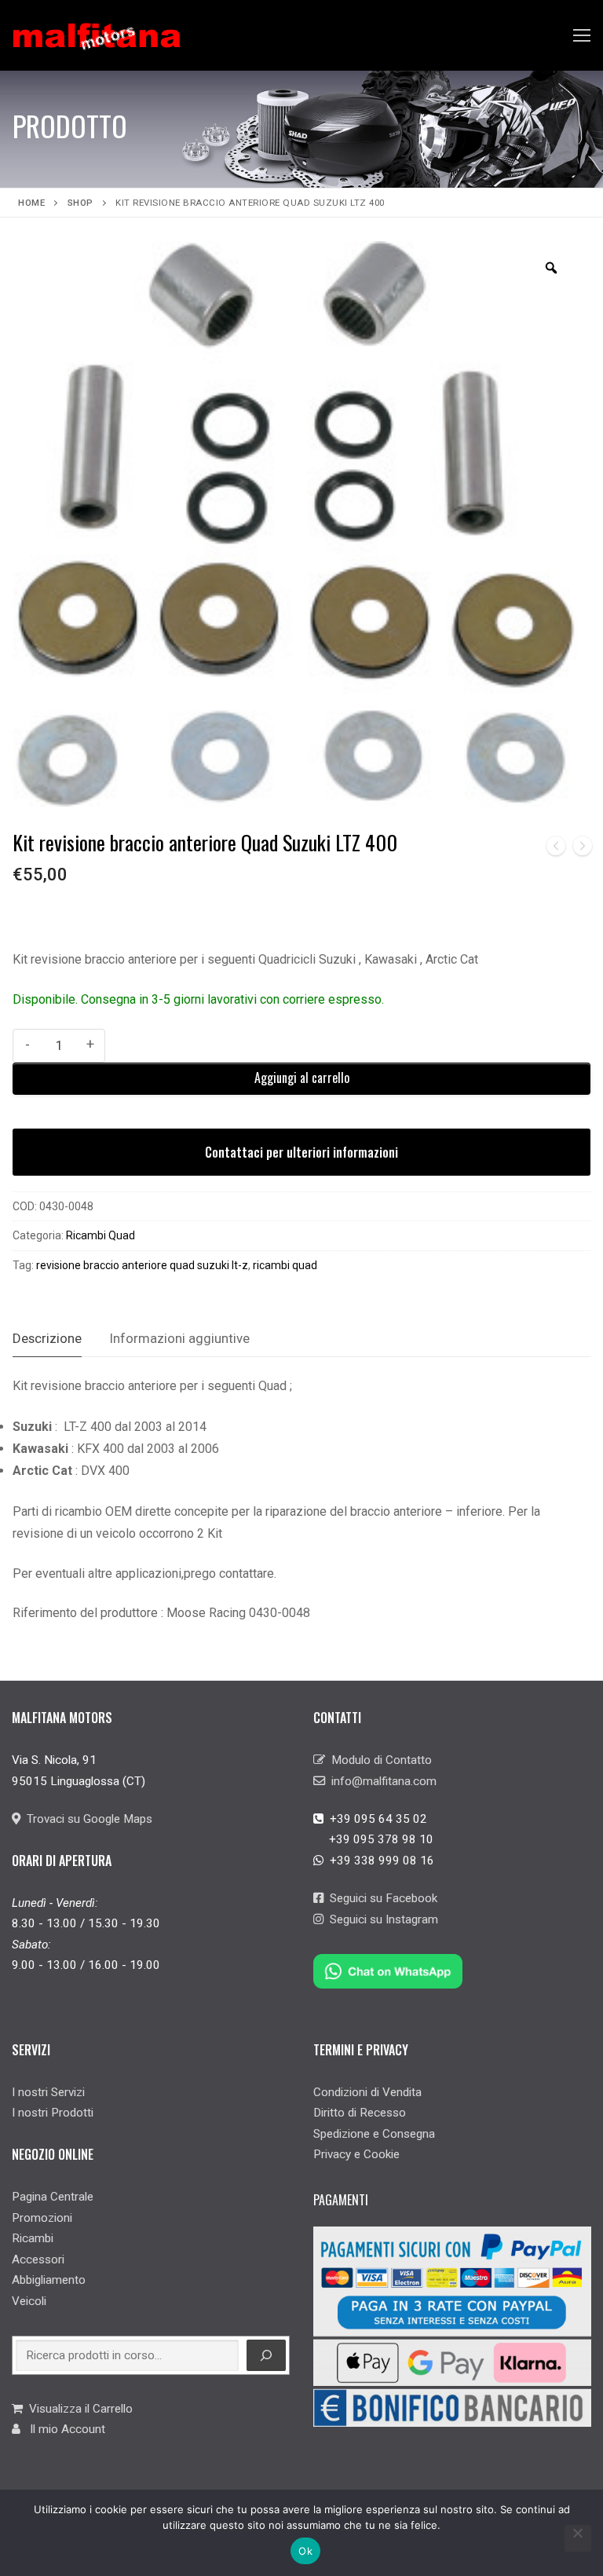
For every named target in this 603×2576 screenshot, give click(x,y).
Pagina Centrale (53, 2197)
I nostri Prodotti (53, 2113)
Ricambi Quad (100, 1235)
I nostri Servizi (48, 2092)
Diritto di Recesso (360, 2113)
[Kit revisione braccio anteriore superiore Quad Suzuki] (583, 849)
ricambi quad (285, 1265)
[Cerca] (266, 2355)
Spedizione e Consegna (374, 2134)
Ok (305, 2551)
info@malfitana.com (381, 1781)
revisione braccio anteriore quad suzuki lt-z (142, 1265)
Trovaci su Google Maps (86, 1819)
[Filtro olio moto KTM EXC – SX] (556, 849)
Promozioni (42, 2218)
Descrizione (47, 1338)
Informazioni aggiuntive (180, 1338)
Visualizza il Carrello (78, 2409)
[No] (578, 2538)
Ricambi (33, 2238)
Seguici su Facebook (380, 1898)
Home (31, 203)
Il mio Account (63, 2429)
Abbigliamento (49, 2280)
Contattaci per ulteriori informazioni (301, 1152)
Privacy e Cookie (356, 2154)
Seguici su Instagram (381, 1919)
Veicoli (29, 2301)
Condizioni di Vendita (367, 2092)
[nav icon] (582, 35)
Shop (80, 203)
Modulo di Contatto (378, 1760)
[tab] (47, 1339)
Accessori (38, 2259)
